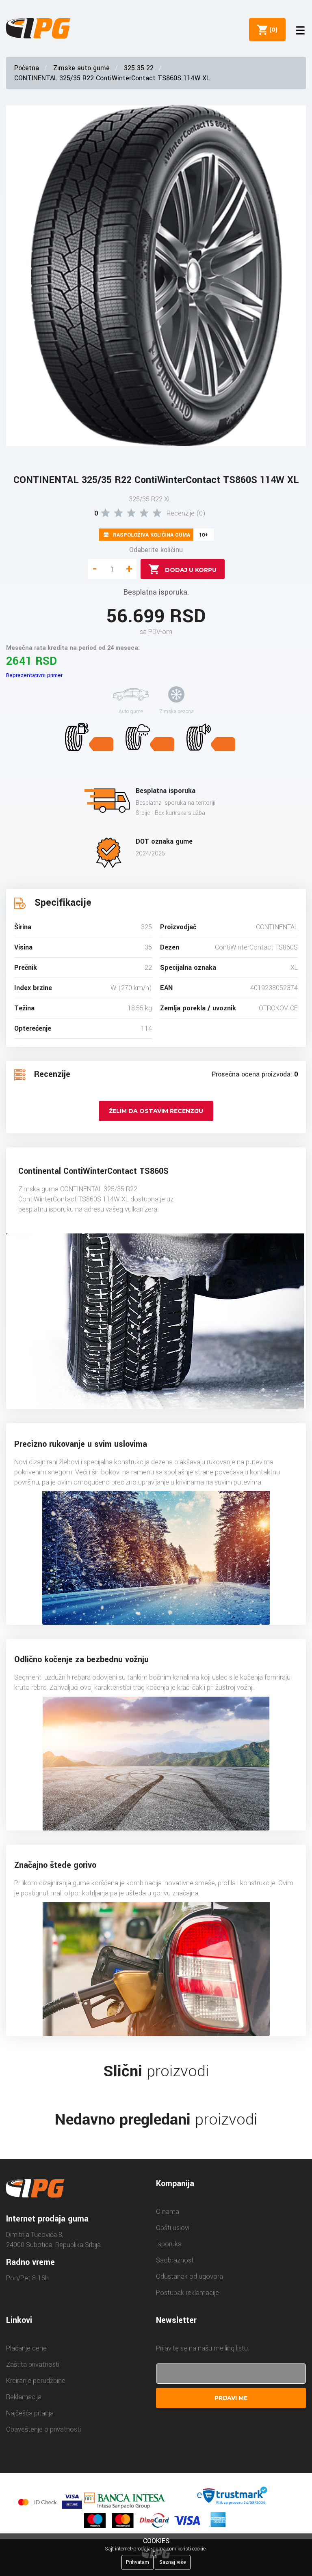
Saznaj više (173, 2562)
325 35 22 (139, 68)
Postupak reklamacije (187, 2293)
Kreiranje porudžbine (36, 2381)
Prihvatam (138, 2562)
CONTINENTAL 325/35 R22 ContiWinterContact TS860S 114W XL (112, 78)
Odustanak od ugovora (190, 2276)
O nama (168, 2212)
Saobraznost (175, 2260)
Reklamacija (24, 2397)
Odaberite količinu (156, 550)
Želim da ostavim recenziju (156, 1111)
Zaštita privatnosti (33, 2364)
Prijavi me (231, 2398)
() (272, 30)
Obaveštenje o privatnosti (43, 2429)
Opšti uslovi (173, 2228)
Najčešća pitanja (30, 2413)
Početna (27, 68)
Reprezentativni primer (34, 675)
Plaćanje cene (26, 2348)
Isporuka (169, 2244)
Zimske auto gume (81, 68)
